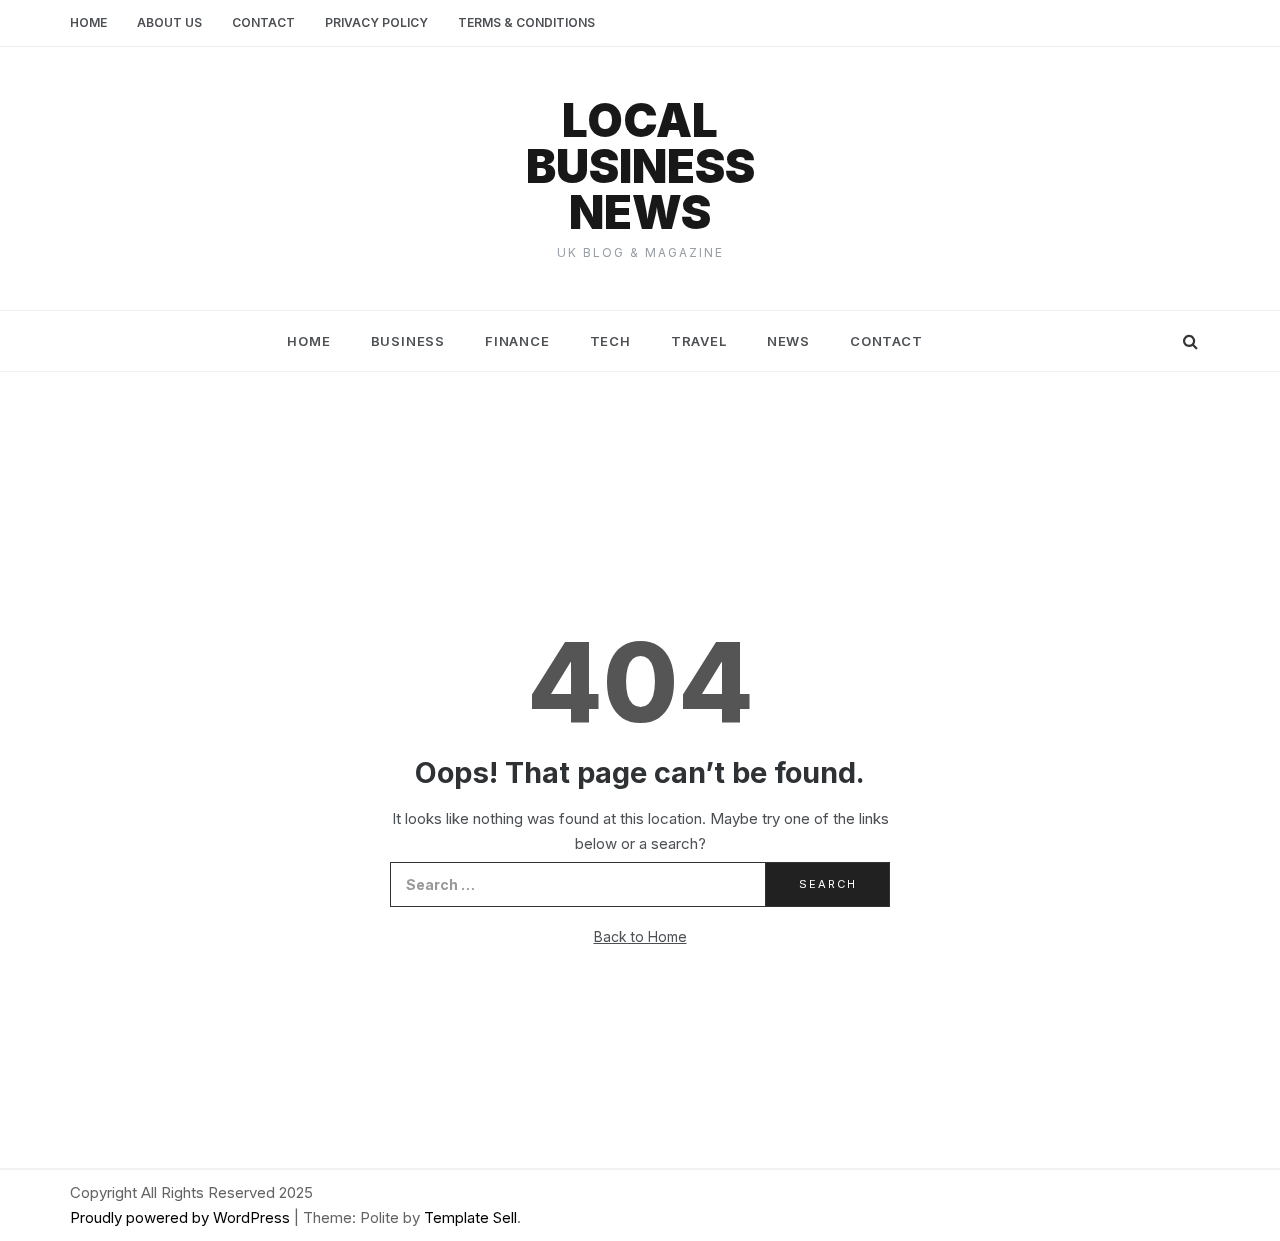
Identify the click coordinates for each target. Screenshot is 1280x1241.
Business (408, 341)
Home (88, 22)
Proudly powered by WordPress (182, 1217)
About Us (169, 22)
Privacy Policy (376, 22)
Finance (517, 341)
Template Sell (470, 1217)
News (788, 341)
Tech (610, 341)
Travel (699, 341)
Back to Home (640, 936)
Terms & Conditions (526, 22)
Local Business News (640, 166)
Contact (263, 22)
